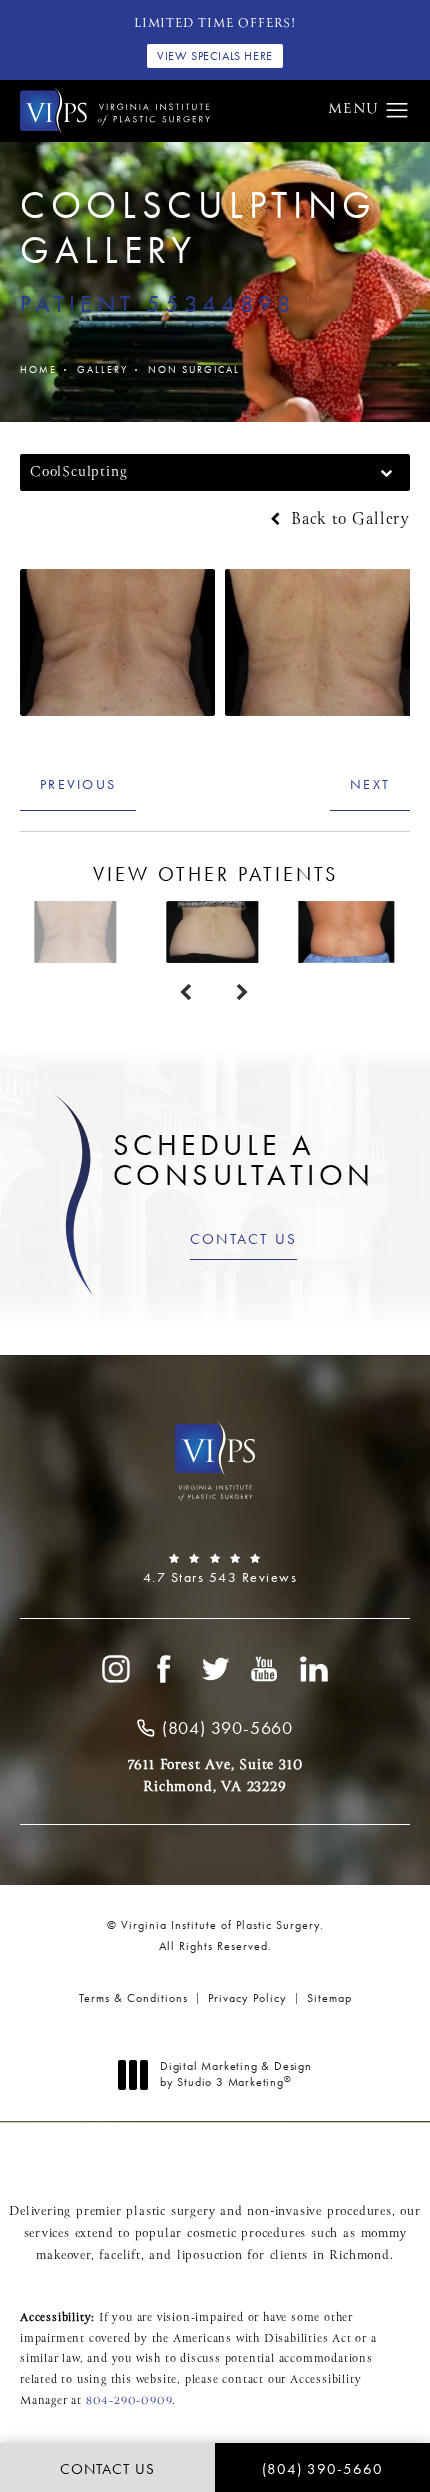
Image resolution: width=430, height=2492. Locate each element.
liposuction (210, 2256)
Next (370, 784)
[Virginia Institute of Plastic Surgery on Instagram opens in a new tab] (115, 1669)
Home (38, 369)
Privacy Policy (247, 1998)
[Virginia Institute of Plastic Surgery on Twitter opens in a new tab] (215, 1669)
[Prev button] (186, 993)
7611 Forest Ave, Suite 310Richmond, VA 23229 (215, 1776)
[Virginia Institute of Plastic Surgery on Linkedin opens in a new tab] (315, 1669)
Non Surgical (194, 369)
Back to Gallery (347, 520)
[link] (215, 1569)
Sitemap (329, 1998)
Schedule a (244, 1160)
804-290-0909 (129, 2401)
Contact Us (244, 1239)
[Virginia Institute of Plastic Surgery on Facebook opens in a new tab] (165, 1669)
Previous (78, 784)
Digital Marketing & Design (235, 2074)
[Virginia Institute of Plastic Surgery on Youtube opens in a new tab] (265, 1669)
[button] (397, 111)
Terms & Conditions (133, 1998)
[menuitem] (115, 1669)
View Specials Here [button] (215, 56)
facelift (119, 2256)
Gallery (102, 369)
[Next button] (243, 993)
